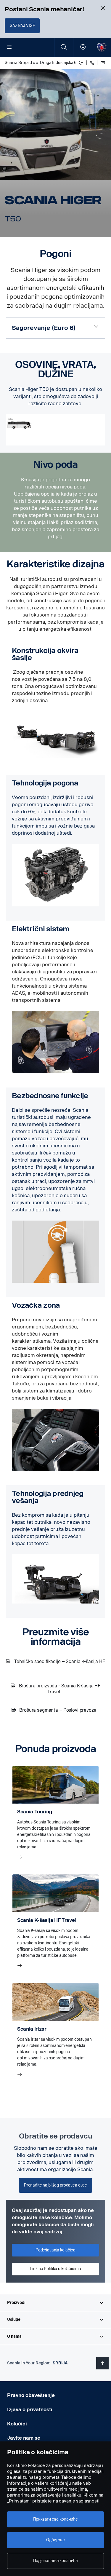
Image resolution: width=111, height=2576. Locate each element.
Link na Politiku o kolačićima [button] (56, 2269)
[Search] (64, 47)
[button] (55, 2303)
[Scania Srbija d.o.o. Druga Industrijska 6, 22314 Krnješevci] (81, 63)
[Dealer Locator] (83, 47)
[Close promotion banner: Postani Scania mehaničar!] (103, 8)
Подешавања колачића (55, 2561)
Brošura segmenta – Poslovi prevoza (58, 1710)
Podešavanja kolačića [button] (55, 2250)
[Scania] (102, 47)
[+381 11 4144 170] (92, 63)
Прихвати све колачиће (55, 2519)
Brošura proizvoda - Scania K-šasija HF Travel (59, 1689)
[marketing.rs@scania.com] (102, 63)
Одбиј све (55, 2540)
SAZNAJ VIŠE (22, 26)
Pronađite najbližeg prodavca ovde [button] (55, 2185)
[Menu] (9, 47)
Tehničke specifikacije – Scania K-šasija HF (59, 1661)
